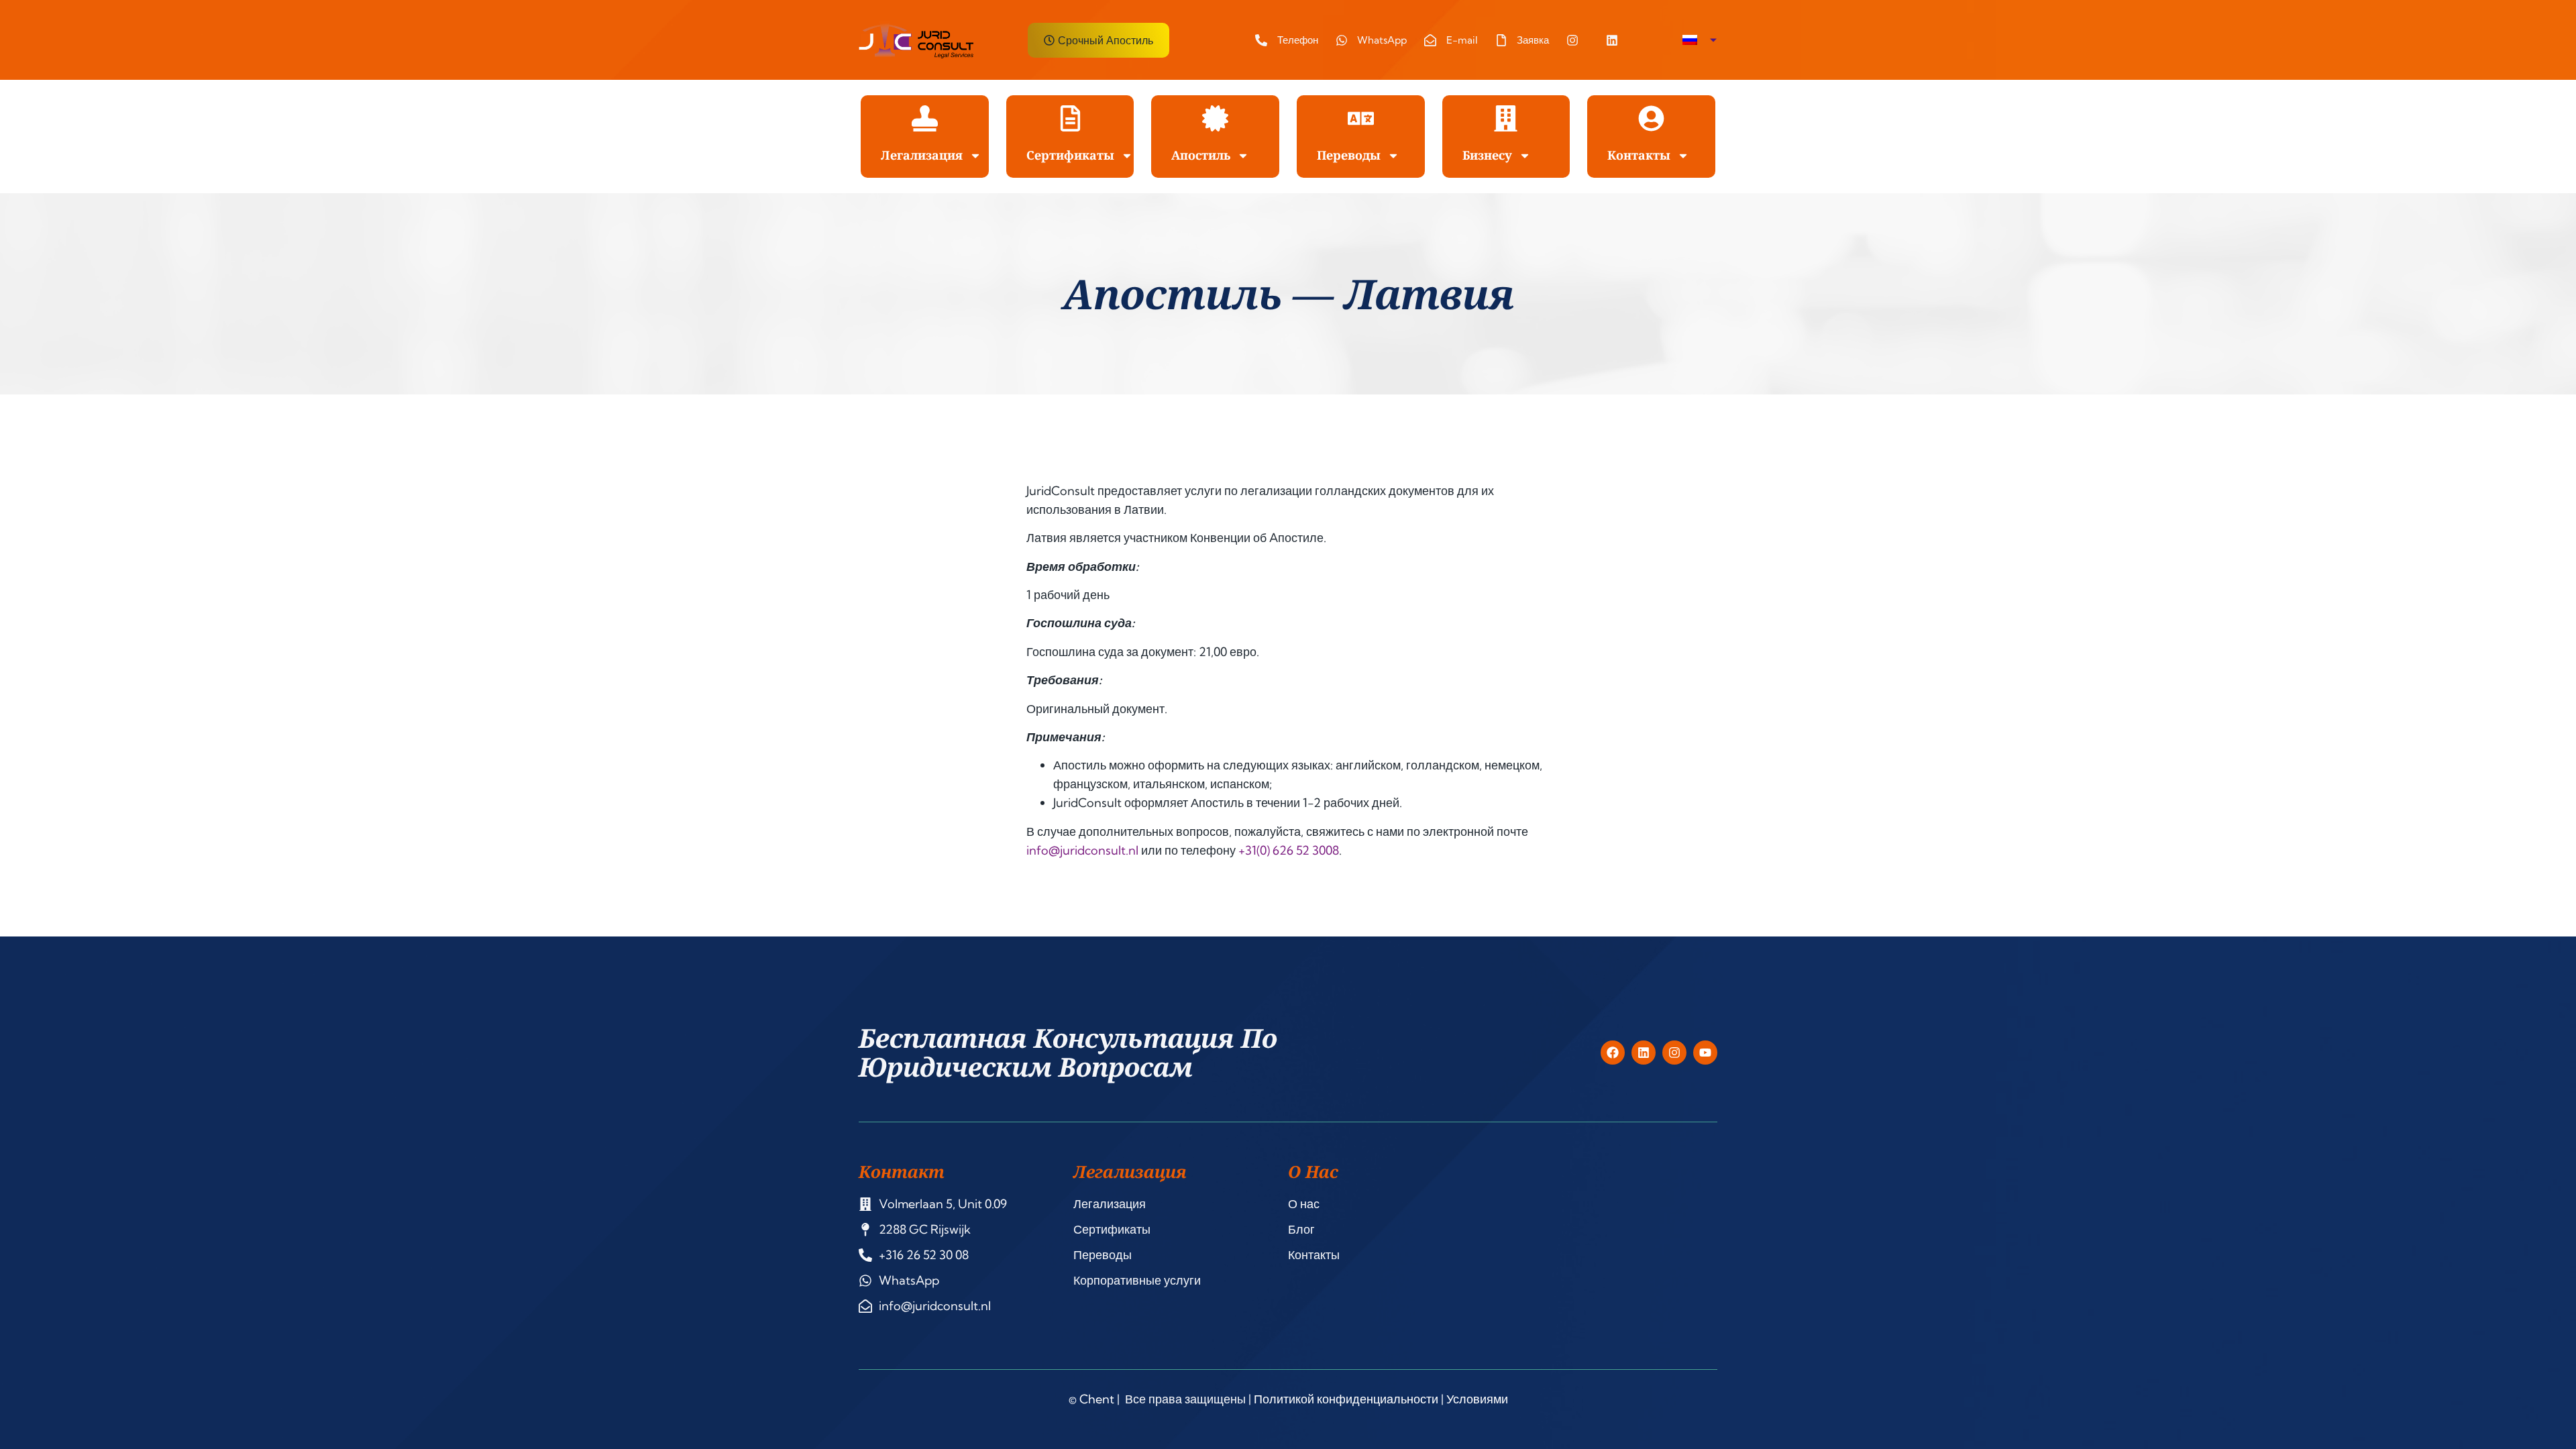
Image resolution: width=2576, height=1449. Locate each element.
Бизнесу (1487, 155)
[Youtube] (1705, 1053)
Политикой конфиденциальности (1346, 1399)
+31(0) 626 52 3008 (1289, 850)
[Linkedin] (1644, 1053)
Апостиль (1201, 155)
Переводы (1349, 155)
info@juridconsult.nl (1082, 850)
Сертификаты (1070, 155)
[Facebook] (1613, 1053)
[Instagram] (1674, 1053)
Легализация (922, 155)
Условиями (1477, 1399)
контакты (1639, 155)
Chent (1097, 1399)
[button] (1700, 40)
